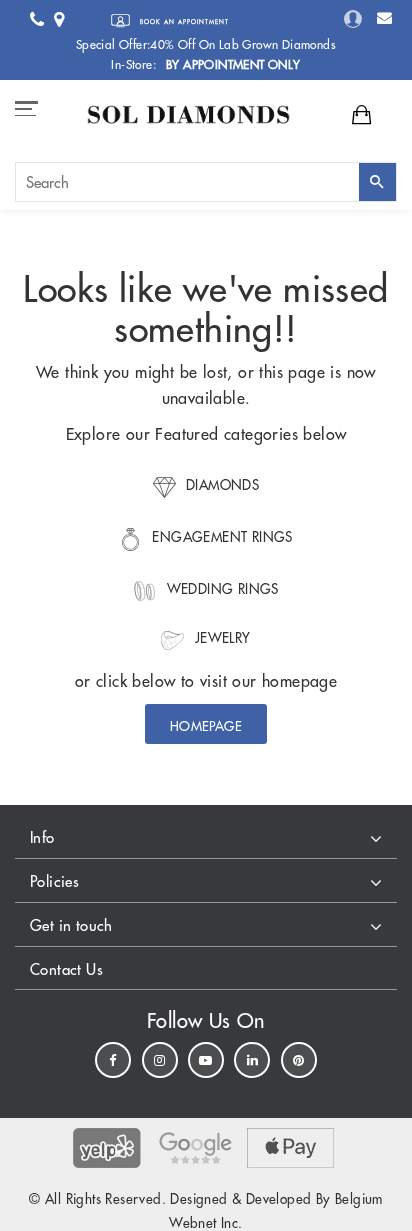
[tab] (206, 839)
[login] (353, 18)
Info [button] (42, 837)
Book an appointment (183, 22)
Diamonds (221, 485)
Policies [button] (54, 881)
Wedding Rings (220, 589)
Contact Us (66, 969)
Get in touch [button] (71, 925)
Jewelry (220, 638)
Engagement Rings (220, 537)
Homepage (206, 726)
